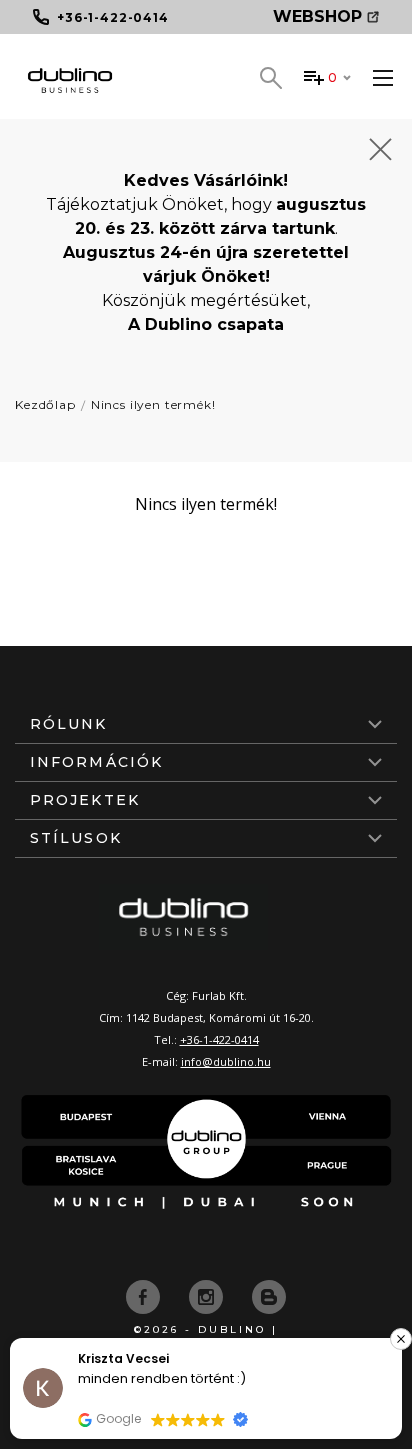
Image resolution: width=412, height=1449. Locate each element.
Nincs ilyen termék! (153, 404)
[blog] (269, 1295)
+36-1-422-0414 (219, 1039)
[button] (401, 1339)
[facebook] (145, 1295)
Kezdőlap (45, 404)
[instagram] (208, 1295)
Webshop (317, 16)
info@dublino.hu (226, 1061)
